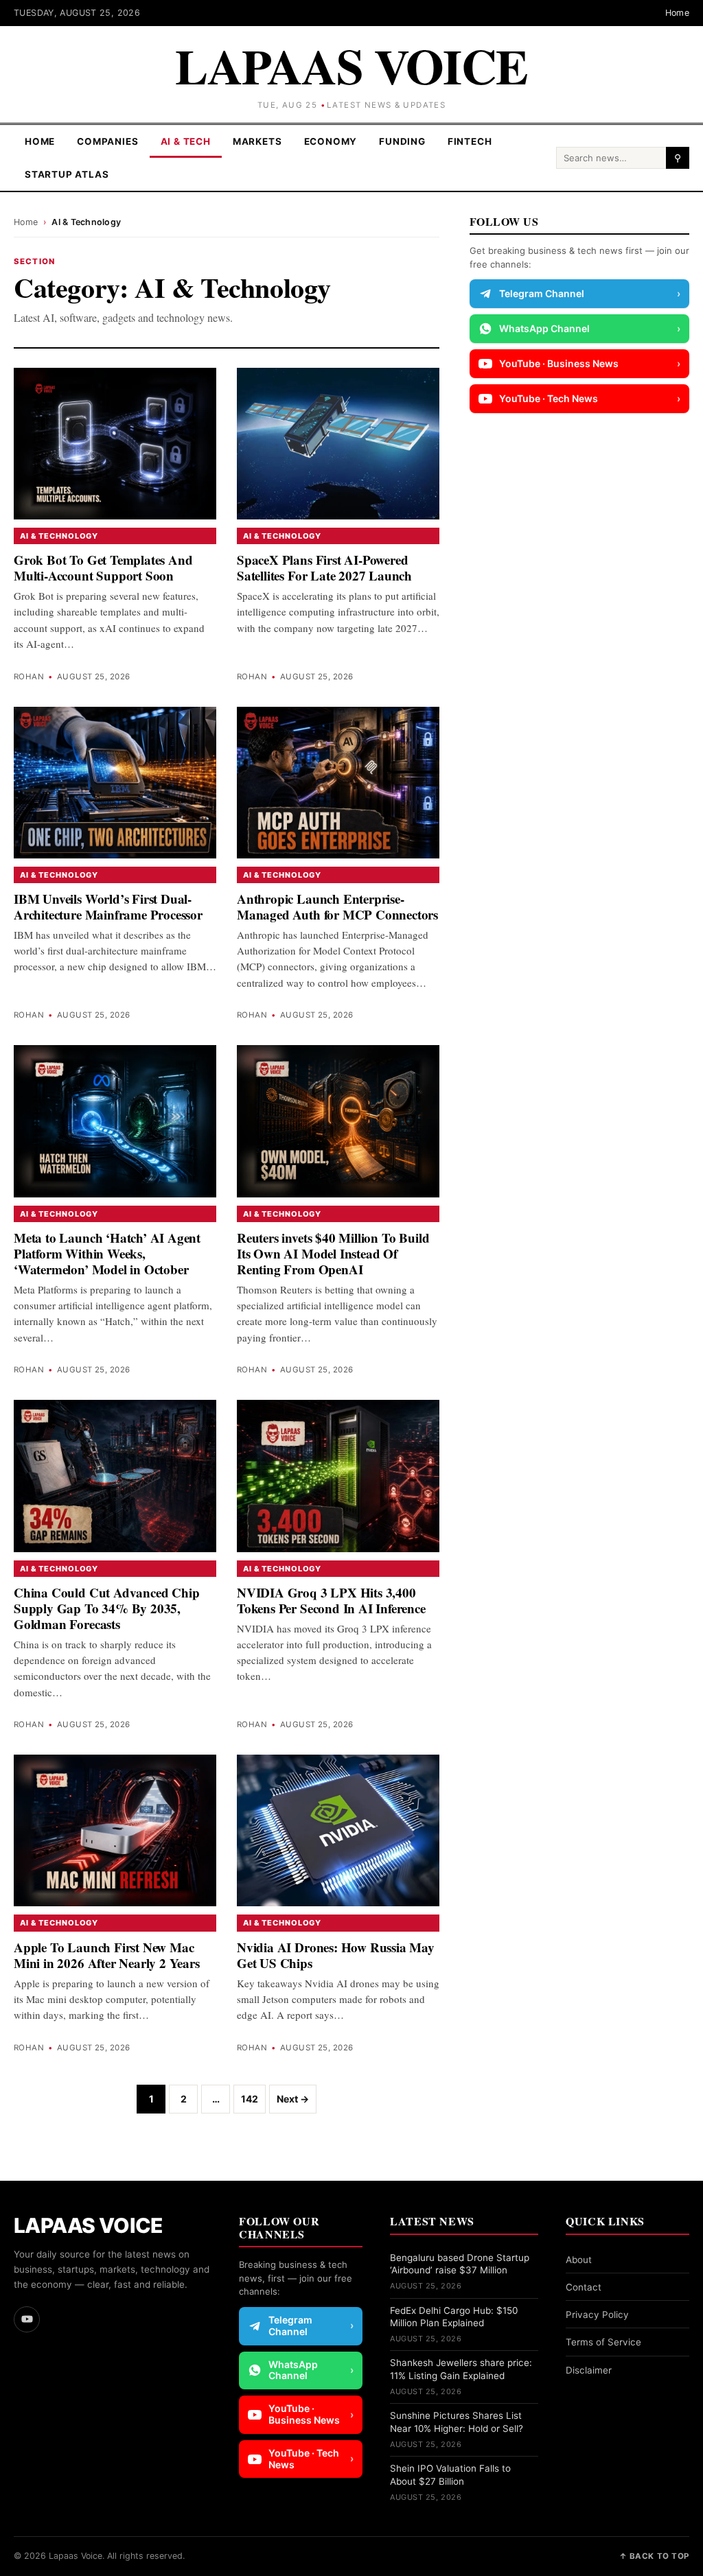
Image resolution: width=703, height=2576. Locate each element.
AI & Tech (186, 141)
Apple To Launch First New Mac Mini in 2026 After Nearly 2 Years (107, 1955)
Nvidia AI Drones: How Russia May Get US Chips (336, 1955)
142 (250, 2099)
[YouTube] (27, 2319)
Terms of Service (603, 2342)
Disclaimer (589, 2370)
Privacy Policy (597, 2315)
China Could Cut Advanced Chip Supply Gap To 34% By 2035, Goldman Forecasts (107, 1608)
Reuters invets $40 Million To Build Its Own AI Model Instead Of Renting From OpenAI (333, 1253)
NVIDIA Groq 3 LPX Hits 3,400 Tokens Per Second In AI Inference (331, 1600)
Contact (584, 2287)
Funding (402, 141)
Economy (331, 141)
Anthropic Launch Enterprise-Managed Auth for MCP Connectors (337, 906)
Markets (257, 141)
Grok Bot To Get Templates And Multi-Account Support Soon (103, 567)
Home (678, 13)
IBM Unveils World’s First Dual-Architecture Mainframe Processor (108, 906)
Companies (107, 141)
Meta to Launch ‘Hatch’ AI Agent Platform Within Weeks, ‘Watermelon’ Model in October (107, 1253)
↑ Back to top (654, 2556)
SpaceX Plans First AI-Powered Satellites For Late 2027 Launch (324, 567)
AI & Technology (59, 536)
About (579, 2260)
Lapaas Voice (351, 65)
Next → (293, 2099)
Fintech (470, 141)
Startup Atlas (67, 174)
